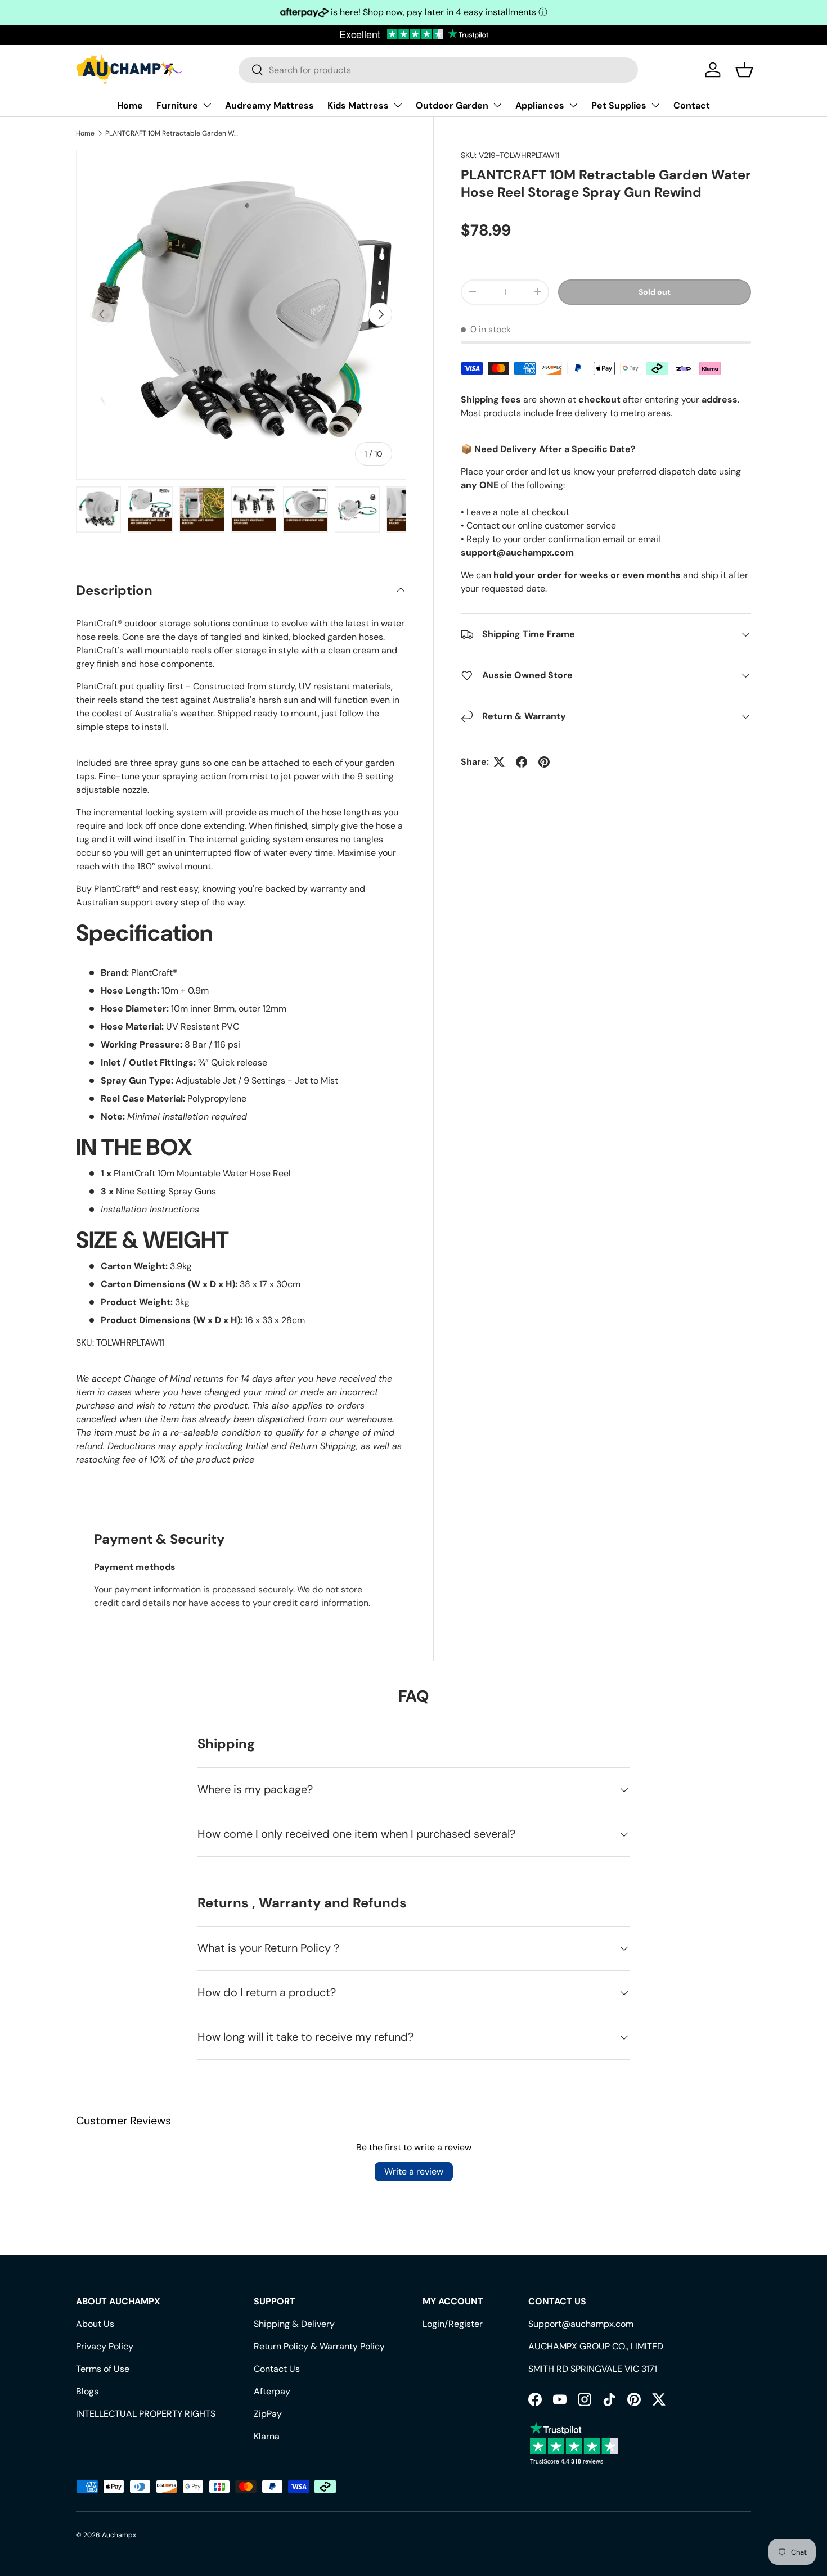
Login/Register (453, 2324)
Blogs (87, 2391)
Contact (692, 105)
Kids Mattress (358, 105)
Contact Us (277, 2369)
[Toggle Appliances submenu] (573, 105)
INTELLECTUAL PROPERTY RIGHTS (146, 2414)
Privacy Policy (105, 2346)
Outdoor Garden (452, 105)
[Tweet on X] (499, 762)
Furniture (177, 105)
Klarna (267, 2436)
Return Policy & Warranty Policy (319, 2346)
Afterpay (272, 2391)
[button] (744, 70)
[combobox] (438, 70)
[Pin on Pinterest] (544, 762)
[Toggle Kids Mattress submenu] (398, 105)
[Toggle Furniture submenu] (207, 105)
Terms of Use (103, 2369)
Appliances (540, 105)
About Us (95, 2324)
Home (130, 105)
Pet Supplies (619, 105)
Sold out (655, 292)
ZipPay (268, 2414)
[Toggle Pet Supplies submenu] (655, 105)
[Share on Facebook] (522, 762)
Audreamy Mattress (269, 105)
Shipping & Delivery (294, 2324)
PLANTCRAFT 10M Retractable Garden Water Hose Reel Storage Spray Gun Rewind (173, 133)
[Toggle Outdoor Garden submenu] (497, 105)
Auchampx (119, 2535)
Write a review (414, 2171)
